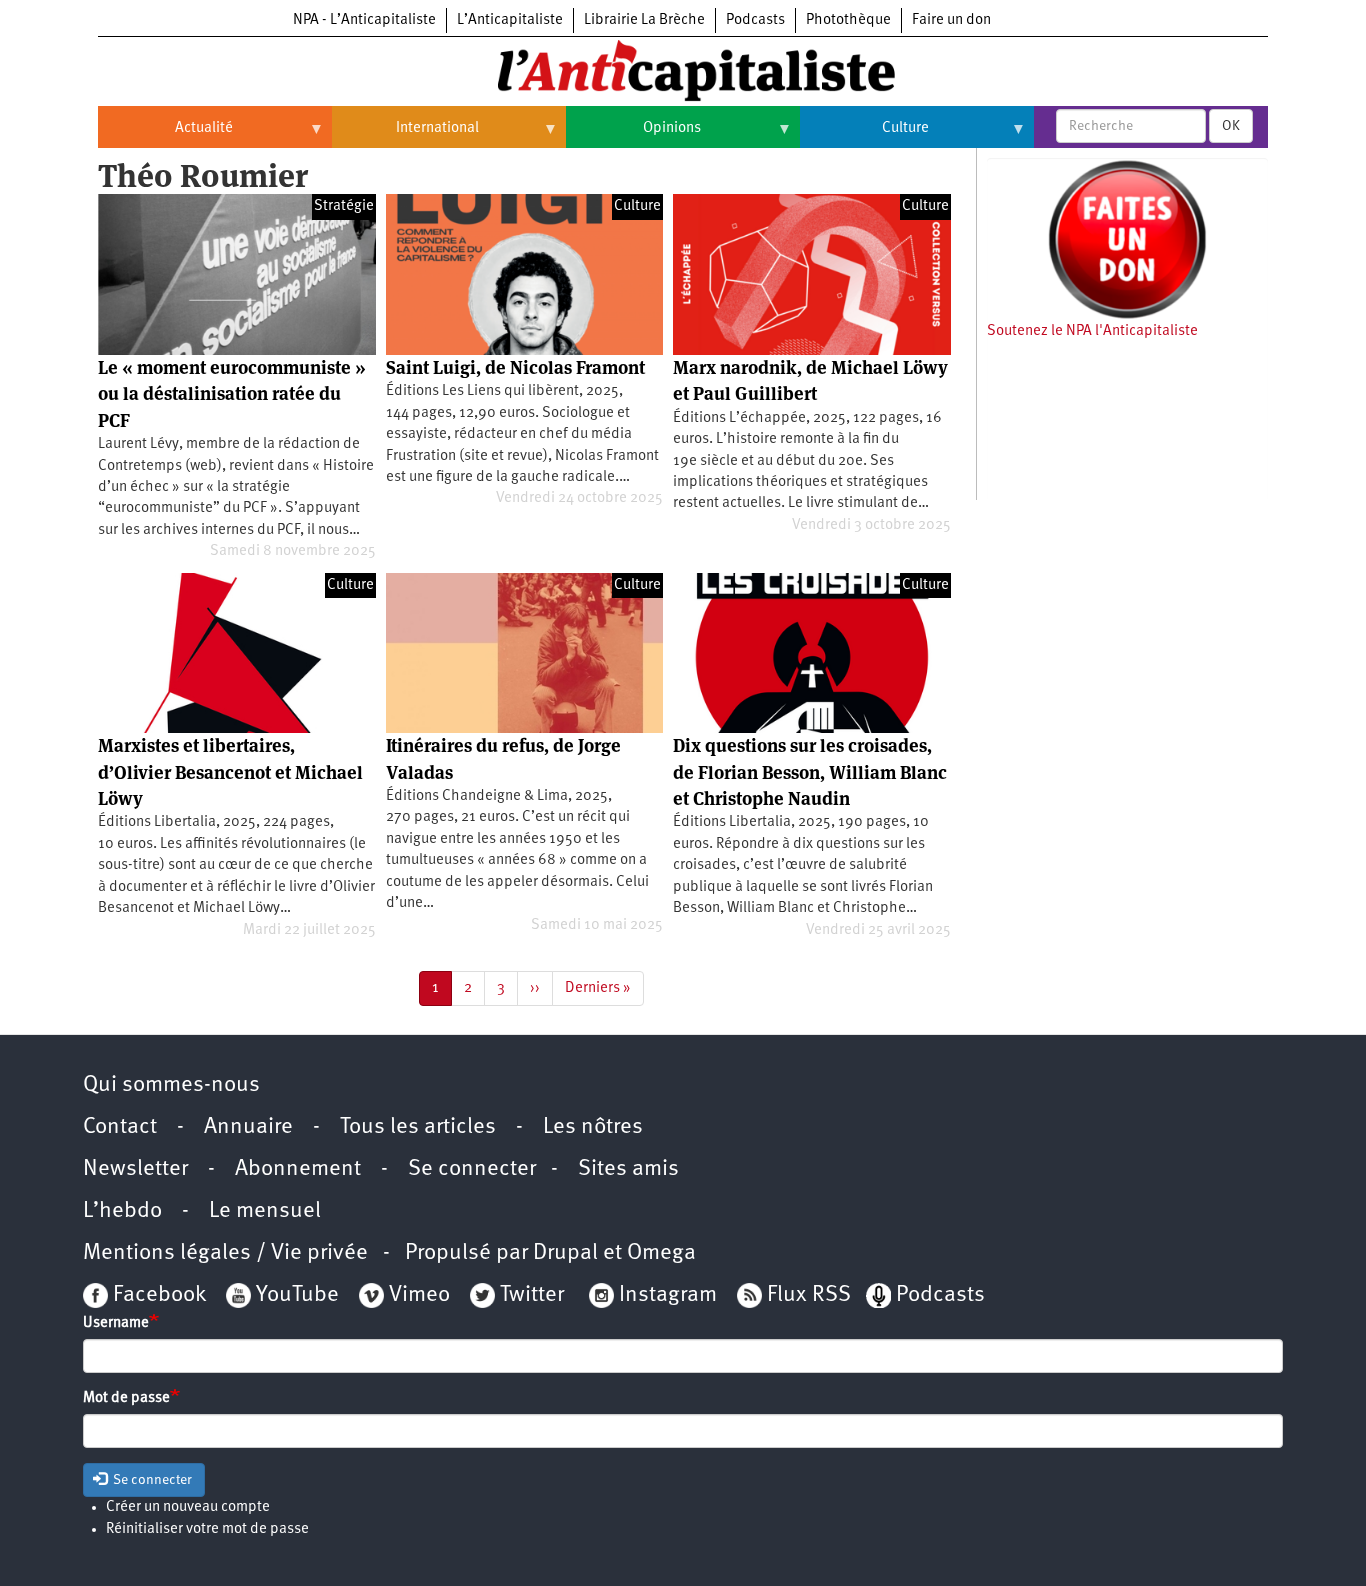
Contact (120, 1127)
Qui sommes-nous (171, 1085)
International (405, 136)
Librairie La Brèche (644, 20)
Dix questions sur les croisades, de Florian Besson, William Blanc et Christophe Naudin (810, 772)
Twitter (532, 1295)
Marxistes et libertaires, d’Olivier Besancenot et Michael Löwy (230, 772)
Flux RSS (809, 1295)
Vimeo (419, 1295)
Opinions (633, 136)
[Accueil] (683, 69)
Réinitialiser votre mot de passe (207, 1529)
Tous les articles (418, 1127)
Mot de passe (126, 1398)
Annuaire (248, 1127)
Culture (864, 136)
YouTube (295, 1295)
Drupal (565, 1253)
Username (116, 1323)
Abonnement (298, 1169)
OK (1231, 126)
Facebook (157, 1295)
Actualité (165, 136)
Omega (661, 1253)
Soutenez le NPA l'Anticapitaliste (1092, 331)
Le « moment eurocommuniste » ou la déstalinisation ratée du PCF (232, 394)
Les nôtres (593, 1127)
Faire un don (951, 20)
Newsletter (135, 1169)
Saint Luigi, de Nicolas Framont (515, 367)
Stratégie (344, 206)
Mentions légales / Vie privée (225, 1253)
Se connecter (472, 1169)
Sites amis (628, 1169)
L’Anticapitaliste (510, 20)
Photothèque (848, 20)
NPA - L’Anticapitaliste (364, 20)
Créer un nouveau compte (188, 1507)
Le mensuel (265, 1211)
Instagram (668, 1295)
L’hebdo (122, 1211)
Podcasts (755, 20)
